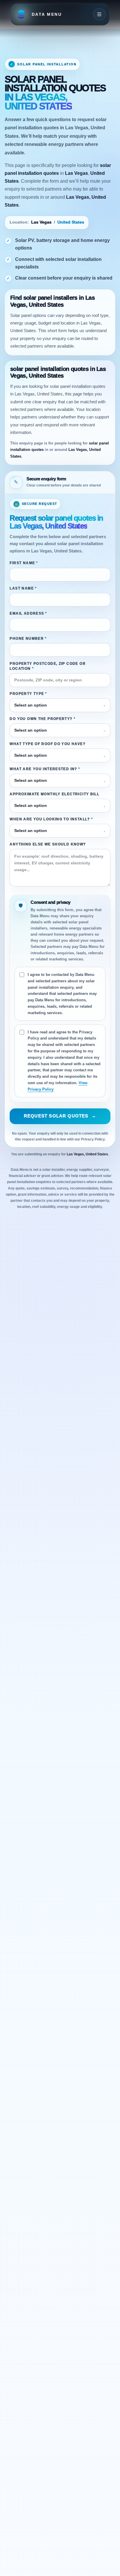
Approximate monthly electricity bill (54, 794)
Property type (28, 694)
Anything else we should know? (48, 844)
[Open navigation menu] (99, 14)
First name (24, 563)
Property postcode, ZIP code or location (47, 666)
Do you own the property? (43, 719)
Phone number (28, 638)
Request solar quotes (60, 1116)
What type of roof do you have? (47, 744)
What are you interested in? (45, 769)
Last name (23, 588)
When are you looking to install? (51, 819)
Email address (28, 613)
